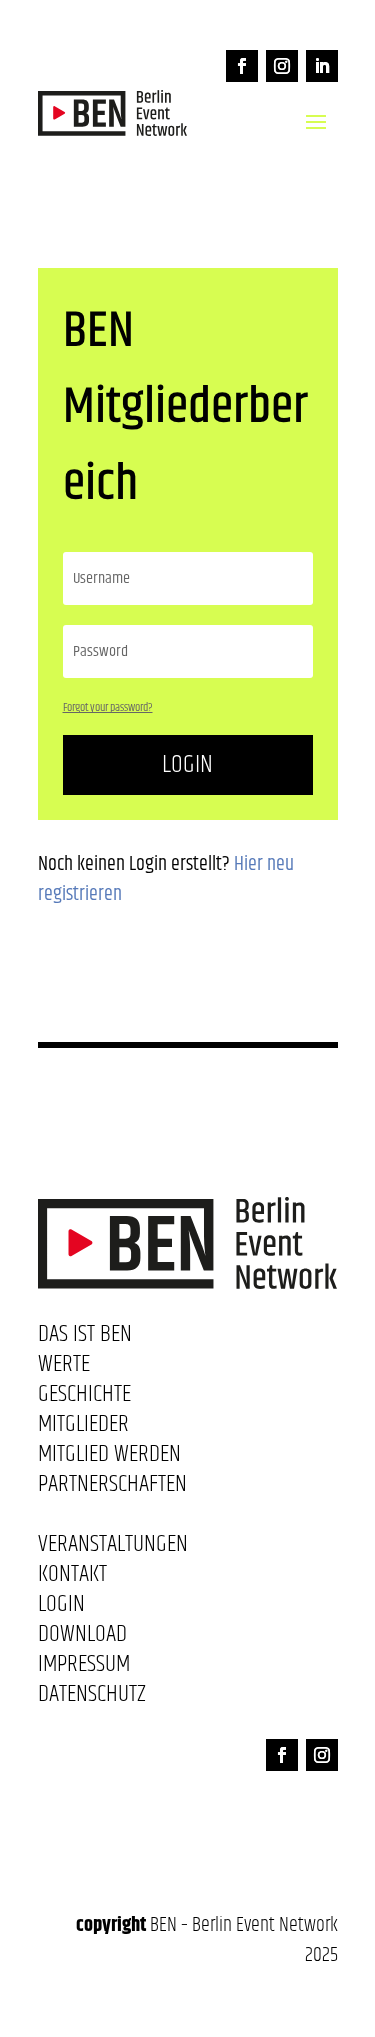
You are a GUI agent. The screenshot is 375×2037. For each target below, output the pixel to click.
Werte (64, 1368)
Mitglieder (83, 1428)
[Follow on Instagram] (282, 66)
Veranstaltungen (113, 1548)
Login (187, 764)
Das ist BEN (85, 1338)
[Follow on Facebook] (242, 66)
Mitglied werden (109, 1458)
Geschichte (84, 1398)
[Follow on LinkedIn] (322, 66)
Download (82, 1638)
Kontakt (72, 1578)
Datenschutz (92, 1698)
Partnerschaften (112, 1488)
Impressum (84, 1668)
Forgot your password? (108, 707)
